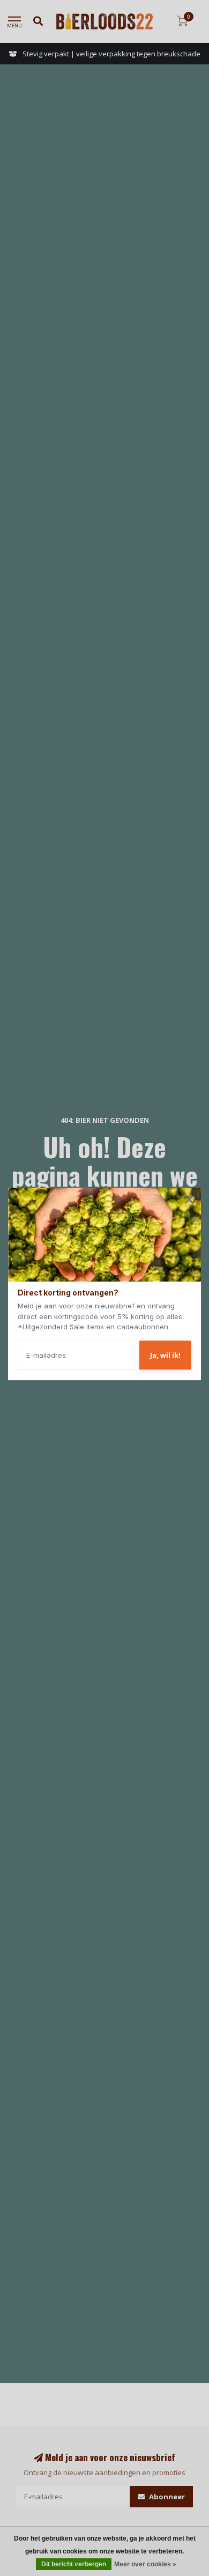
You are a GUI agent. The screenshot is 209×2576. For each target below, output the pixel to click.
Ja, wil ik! (165, 1355)
